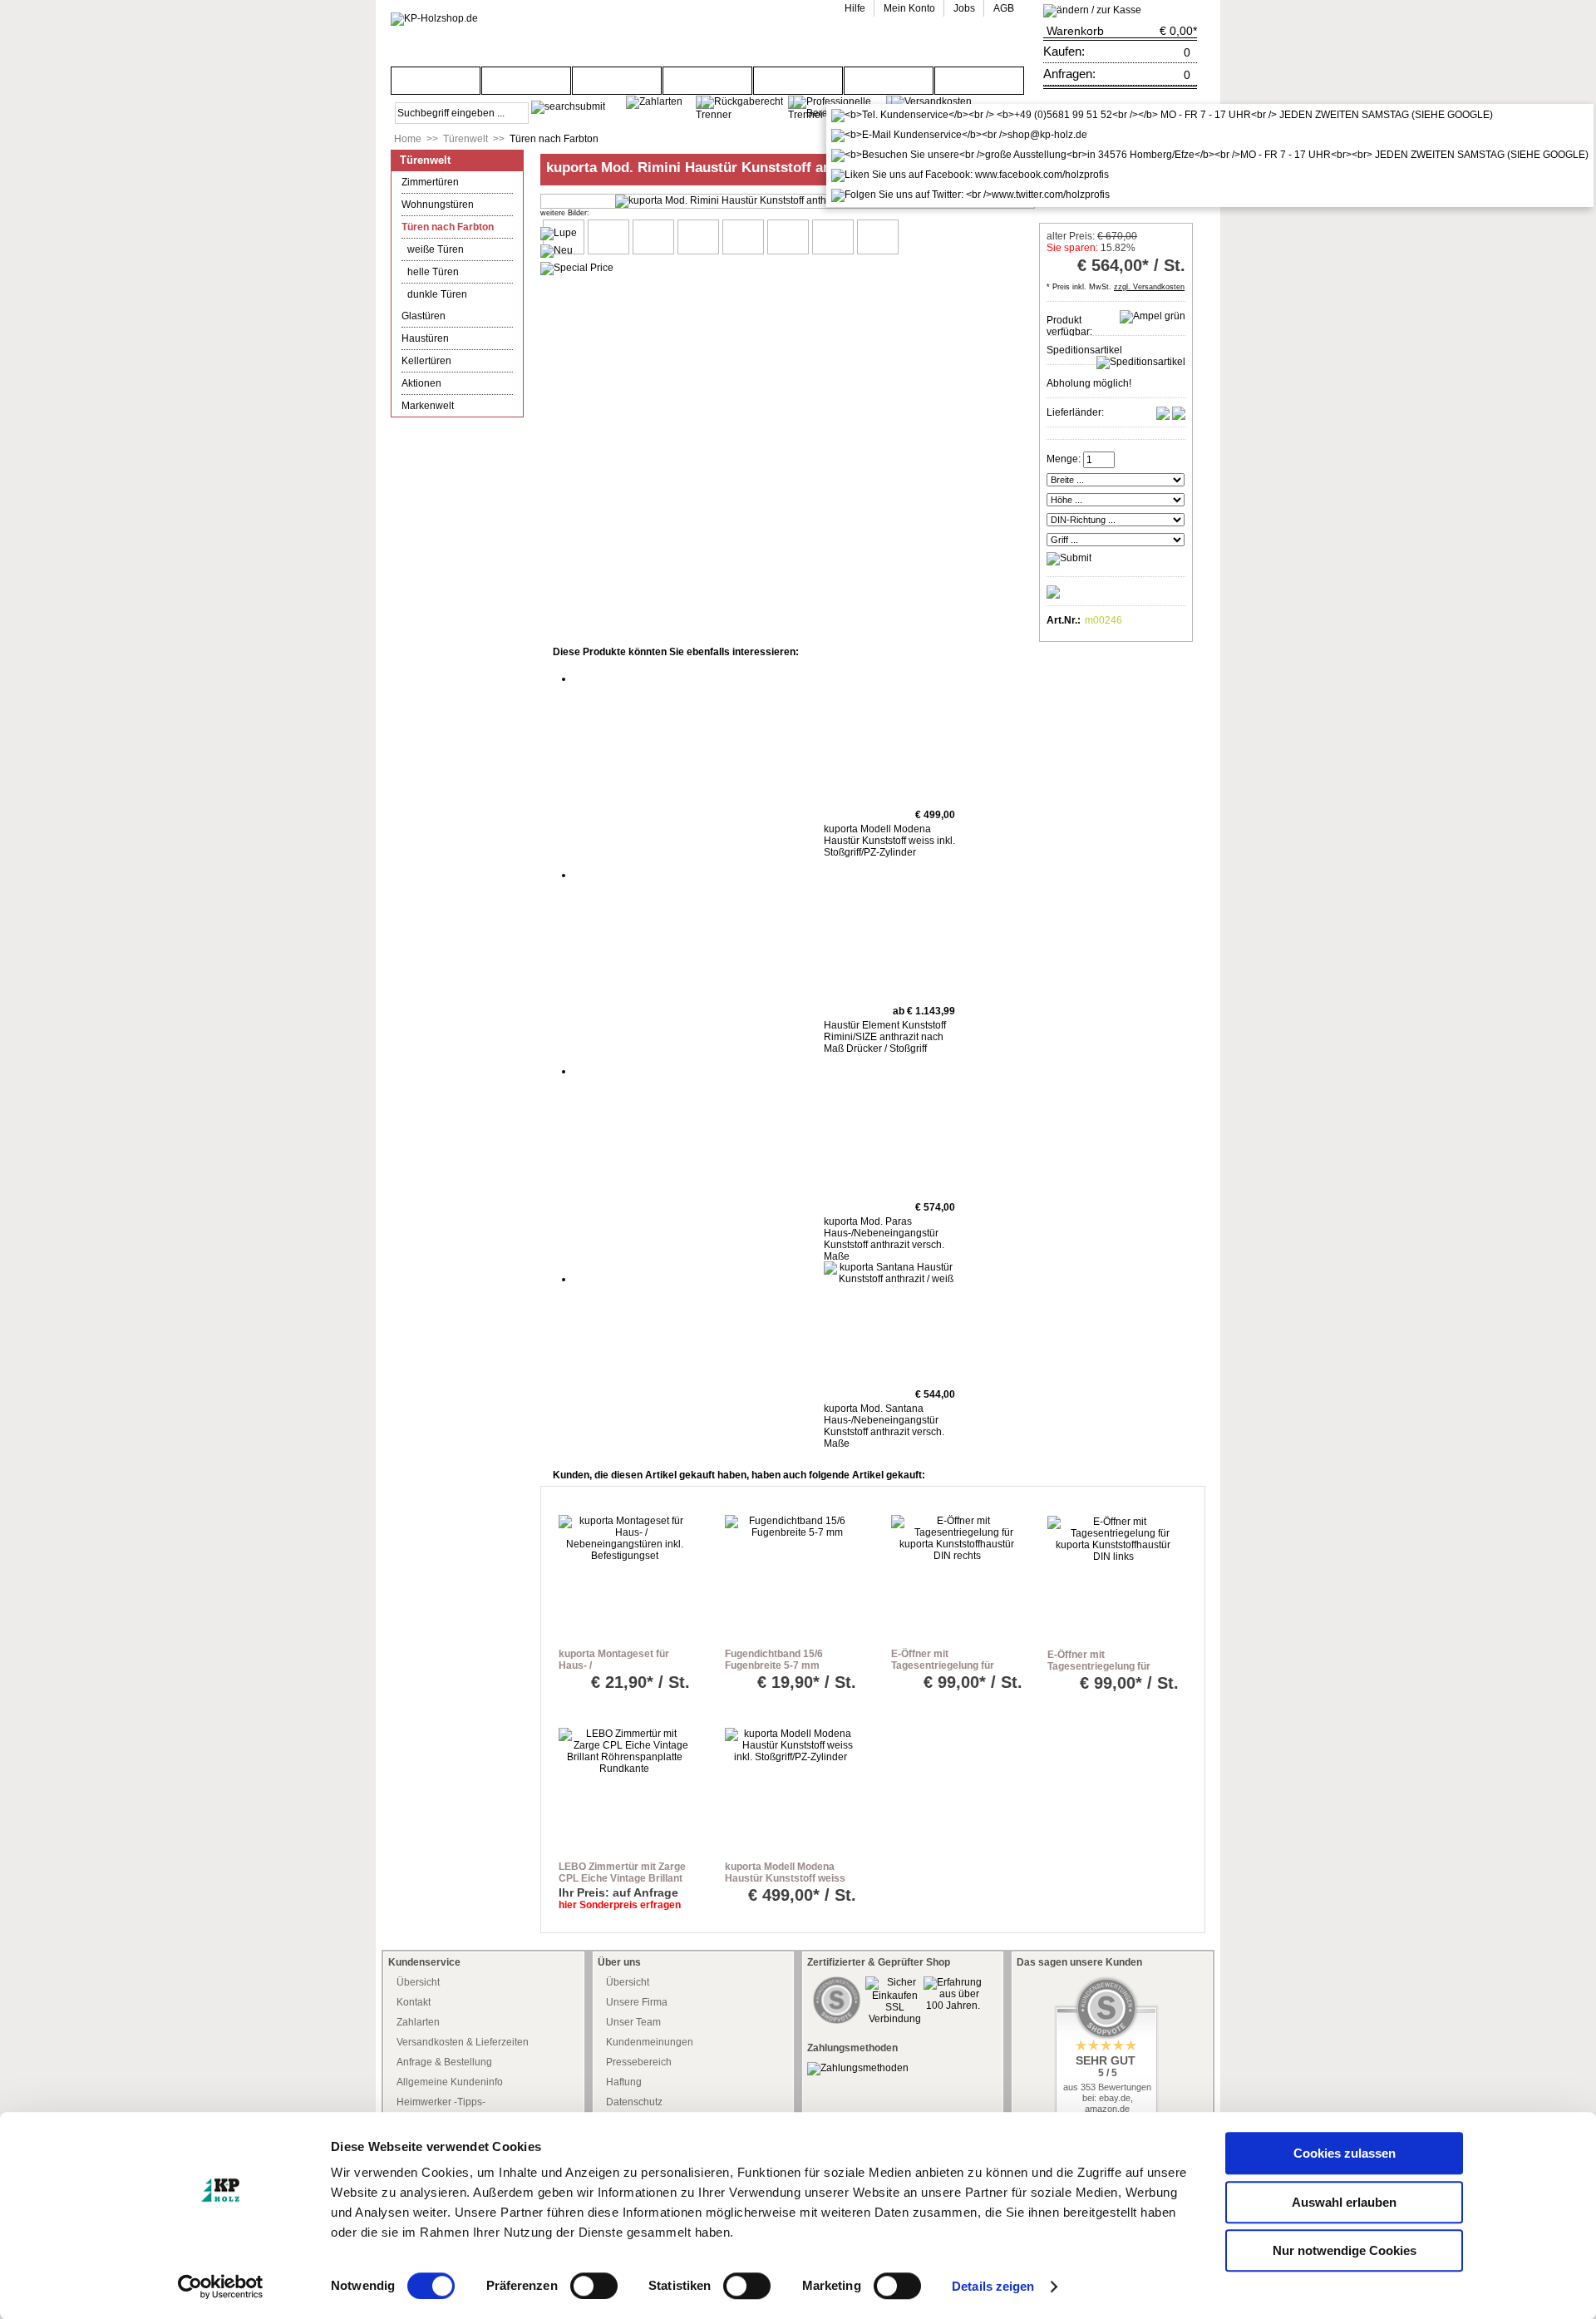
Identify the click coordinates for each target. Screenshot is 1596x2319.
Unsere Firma (637, 2002)
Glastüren (424, 316)
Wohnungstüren (438, 205)
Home (408, 139)
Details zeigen (993, 2286)
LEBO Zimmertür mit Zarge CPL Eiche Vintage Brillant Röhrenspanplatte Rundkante (622, 1884)
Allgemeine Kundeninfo (450, 2082)
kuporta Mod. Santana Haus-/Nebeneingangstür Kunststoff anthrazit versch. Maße (884, 1426)
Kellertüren (426, 361)
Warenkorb (1075, 31)
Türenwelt (465, 139)
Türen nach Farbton (554, 139)
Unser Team (633, 2022)
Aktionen (421, 383)
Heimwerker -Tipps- (441, 2102)
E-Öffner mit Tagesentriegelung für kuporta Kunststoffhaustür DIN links (1110, 1672)
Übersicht (418, 1982)
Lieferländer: (1075, 412)
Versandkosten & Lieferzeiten (463, 2042)
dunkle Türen (437, 294)
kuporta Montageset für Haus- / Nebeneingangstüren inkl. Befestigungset (619, 1671)
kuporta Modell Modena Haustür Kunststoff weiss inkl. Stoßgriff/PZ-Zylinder (889, 841)
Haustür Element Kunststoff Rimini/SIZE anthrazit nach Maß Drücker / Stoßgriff (885, 1037)
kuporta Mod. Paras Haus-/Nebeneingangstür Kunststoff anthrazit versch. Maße (884, 1239)
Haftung (624, 2082)
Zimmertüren (430, 182)
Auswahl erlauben (1344, 2202)
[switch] (594, 2286)
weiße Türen (436, 249)
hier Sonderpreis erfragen (620, 1905)
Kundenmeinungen (650, 2042)
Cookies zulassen (1345, 2153)
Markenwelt (428, 406)
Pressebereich (639, 2062)
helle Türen (433, 272)
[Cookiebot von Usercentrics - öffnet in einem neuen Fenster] (221, 2287)
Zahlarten (418, 2022)
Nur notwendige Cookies (1345, 2250)
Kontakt (414, 2002)
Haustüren (425, 338)
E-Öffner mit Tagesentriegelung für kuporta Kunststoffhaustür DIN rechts (954, 1671)
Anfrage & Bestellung (444, 2062)
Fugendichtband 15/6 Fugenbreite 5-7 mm (774, 1660)
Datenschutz (634, 2102)
